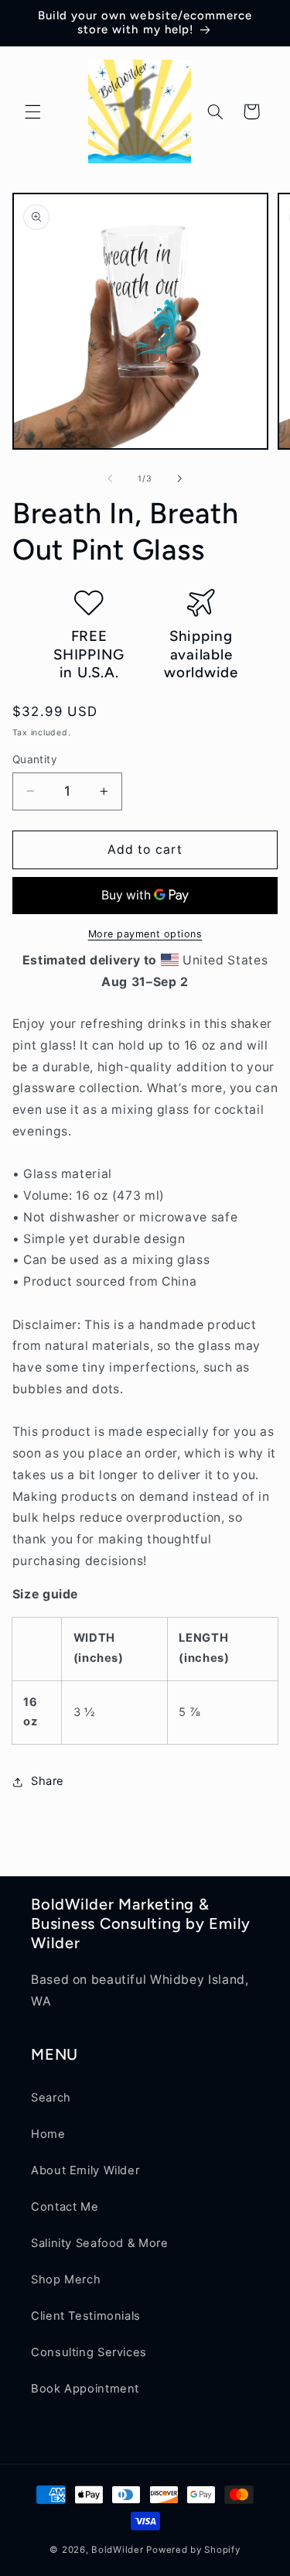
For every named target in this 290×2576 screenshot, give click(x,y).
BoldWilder (117, 2550)
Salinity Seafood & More (100, 2243)
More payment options (145, 934)
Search (51, 2098)
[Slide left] (110, 478)
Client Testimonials (86, 2316)
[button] (32, 111)
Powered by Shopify (193, 2550)
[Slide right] (180, 478)
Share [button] (48, 1781)
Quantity (35, 759)
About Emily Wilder (85, 2170)
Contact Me (65, 2207)
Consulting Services (89, 2352)
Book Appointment (85, 2389)
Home (48, 2134)
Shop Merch (66, 2280)
